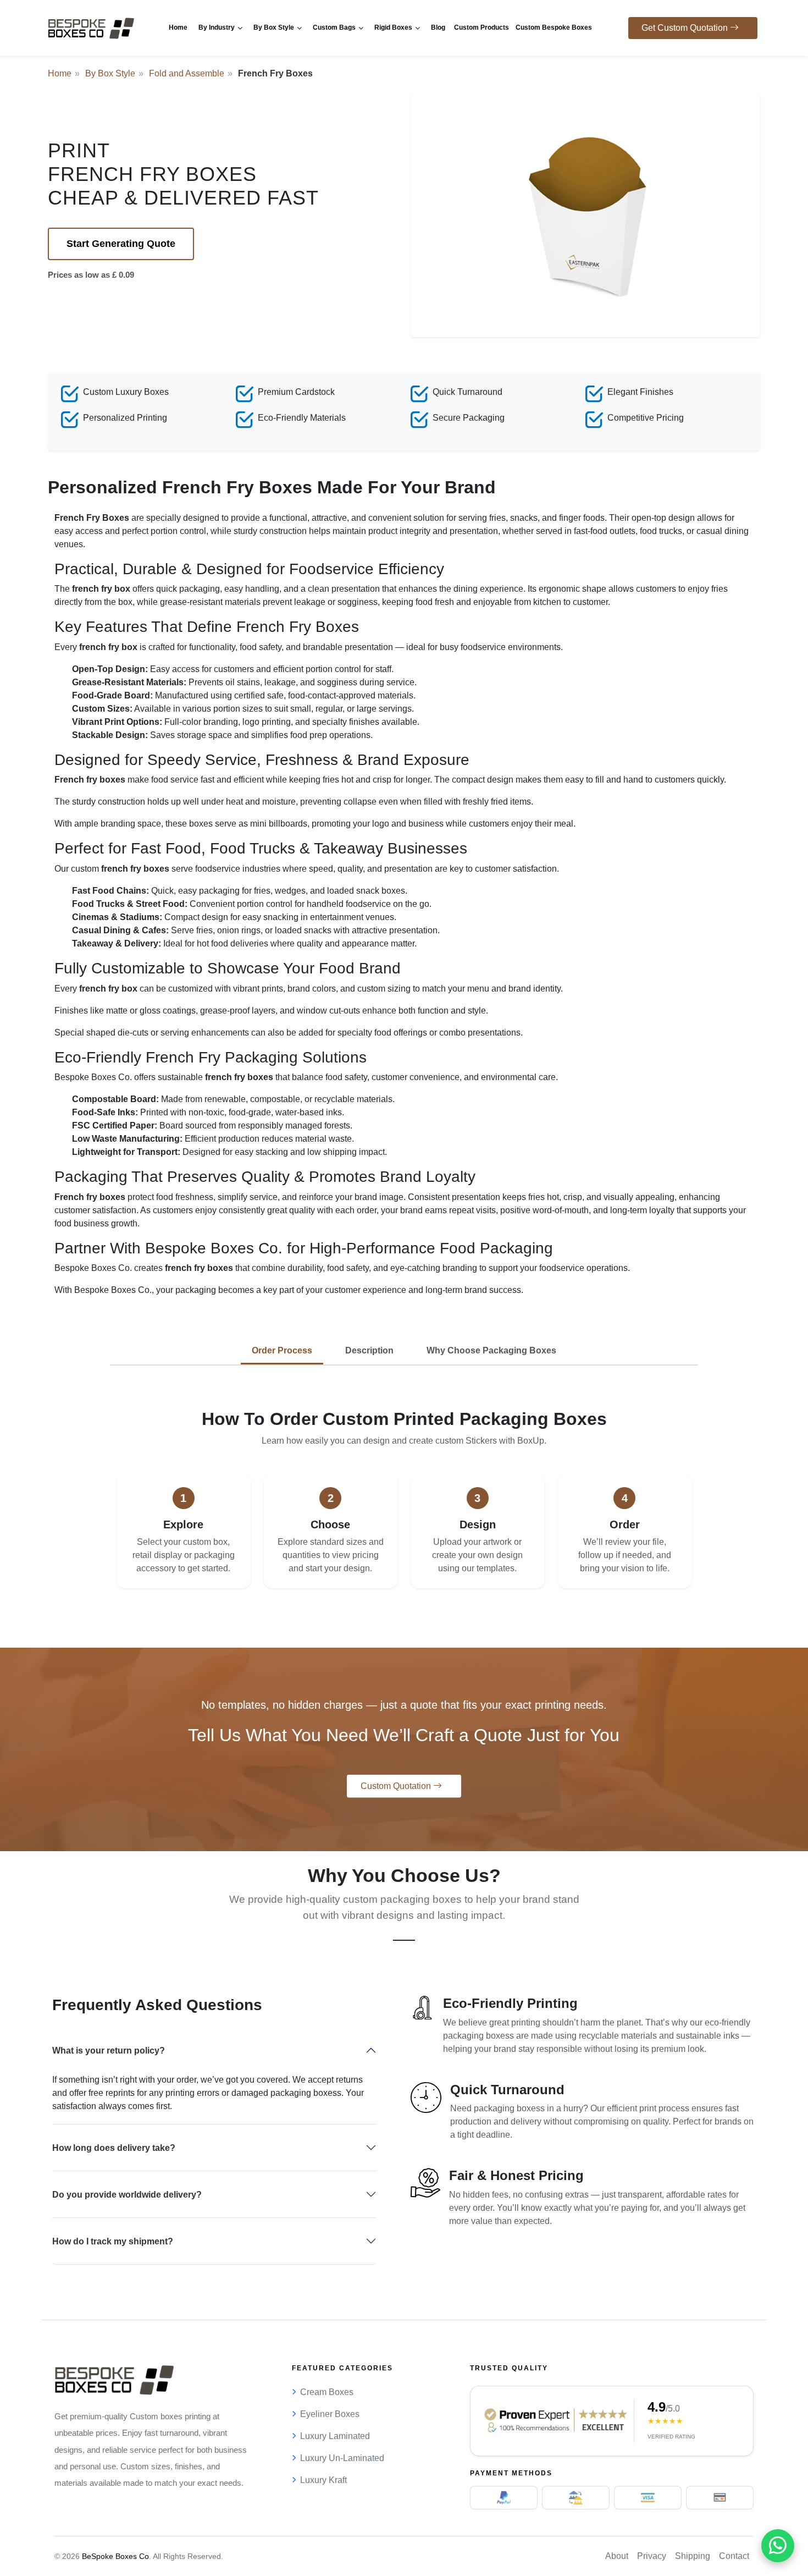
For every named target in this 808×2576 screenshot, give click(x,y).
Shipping (693, 2556)
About (617, 2556)
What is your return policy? (109, 2051)
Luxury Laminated (335, 2436)
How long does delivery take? (114, 2148)
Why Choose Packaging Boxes (491, 1350)
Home (60, 73)
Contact (734, 2556)
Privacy (652, 2556)
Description (369, 1350)
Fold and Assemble (187, 73)
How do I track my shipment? (113, 2241)
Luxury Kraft (323, 2480)
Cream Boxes (327, 2392)
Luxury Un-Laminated (342, 2458)
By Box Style (110, 73)
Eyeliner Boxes (330, 2414)
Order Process (282, 1350)
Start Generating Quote (121, 244)
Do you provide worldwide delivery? (127, 2195)
